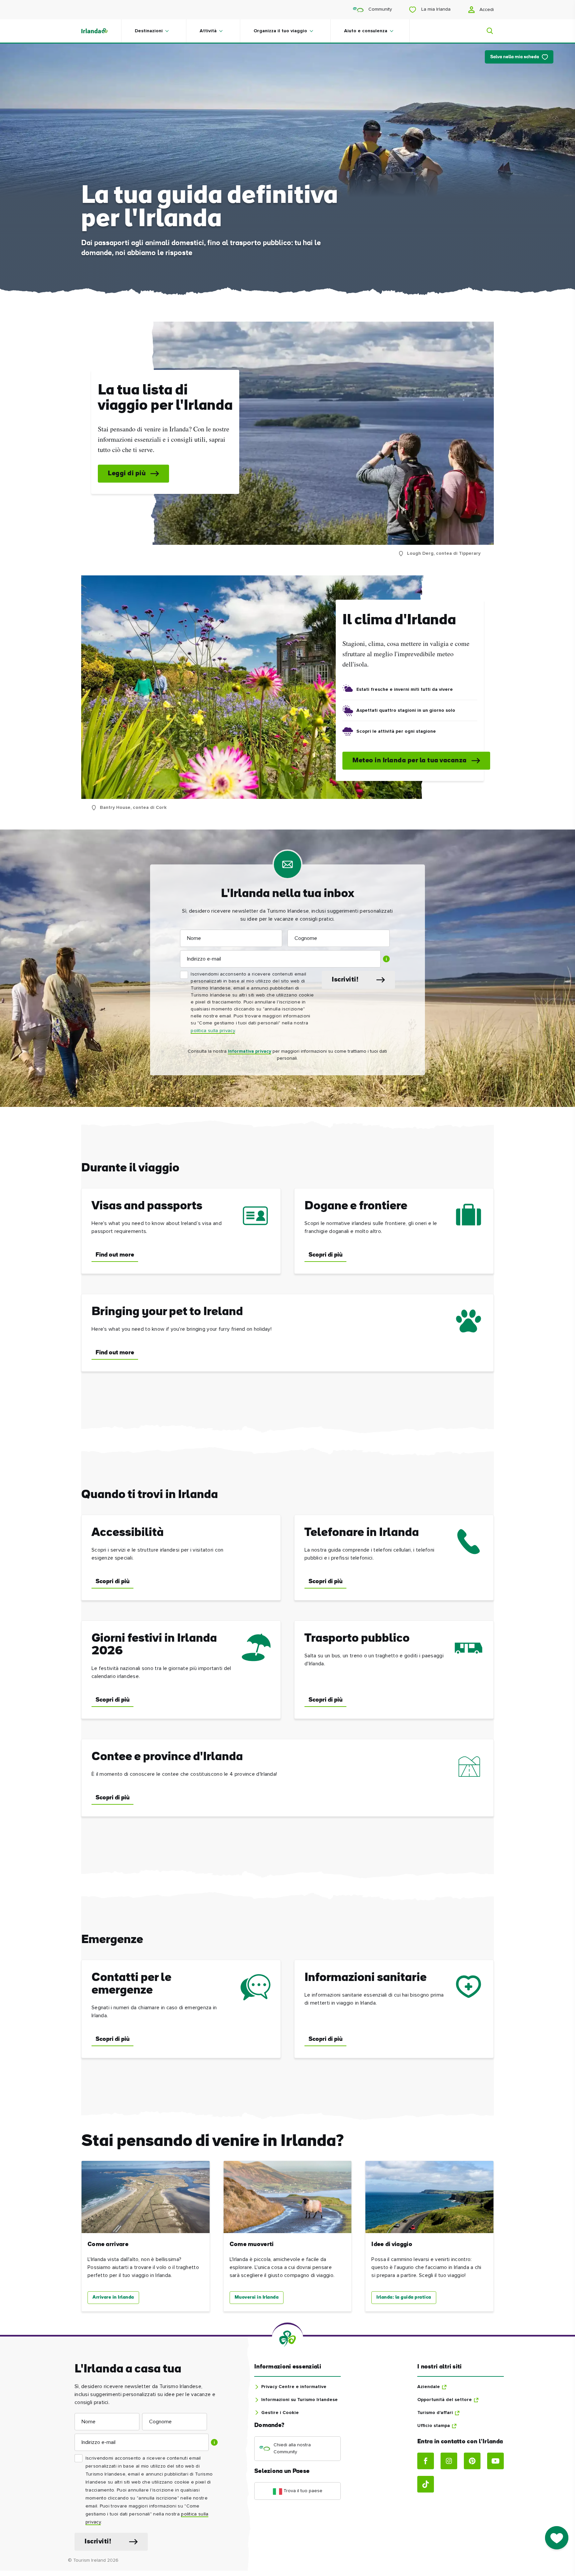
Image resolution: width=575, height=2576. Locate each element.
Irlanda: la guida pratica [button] (404, 2297)
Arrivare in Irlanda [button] (113, 2297)
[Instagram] (449, 2461)
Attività (208, 31)
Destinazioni (149, 31)
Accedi (486, 10)
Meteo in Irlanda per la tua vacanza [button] (410, 761)
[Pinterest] (472, 2461)
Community (380, 9)
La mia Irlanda (435, 9)
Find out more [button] (115, 1255)
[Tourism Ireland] (101, 31)
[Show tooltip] (386, 959)
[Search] (486, 31)
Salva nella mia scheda (515, 57)
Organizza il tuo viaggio (280, 31)
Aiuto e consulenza (366, 31)
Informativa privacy (250, 1051)
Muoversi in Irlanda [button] (257, 2297)
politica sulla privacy (213, 1031)
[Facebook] (426, 2461)
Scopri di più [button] (325, 1255)
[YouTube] (495, 2461)
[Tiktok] (426, 2484)
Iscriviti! (345, 980)
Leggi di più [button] (127, 474)
